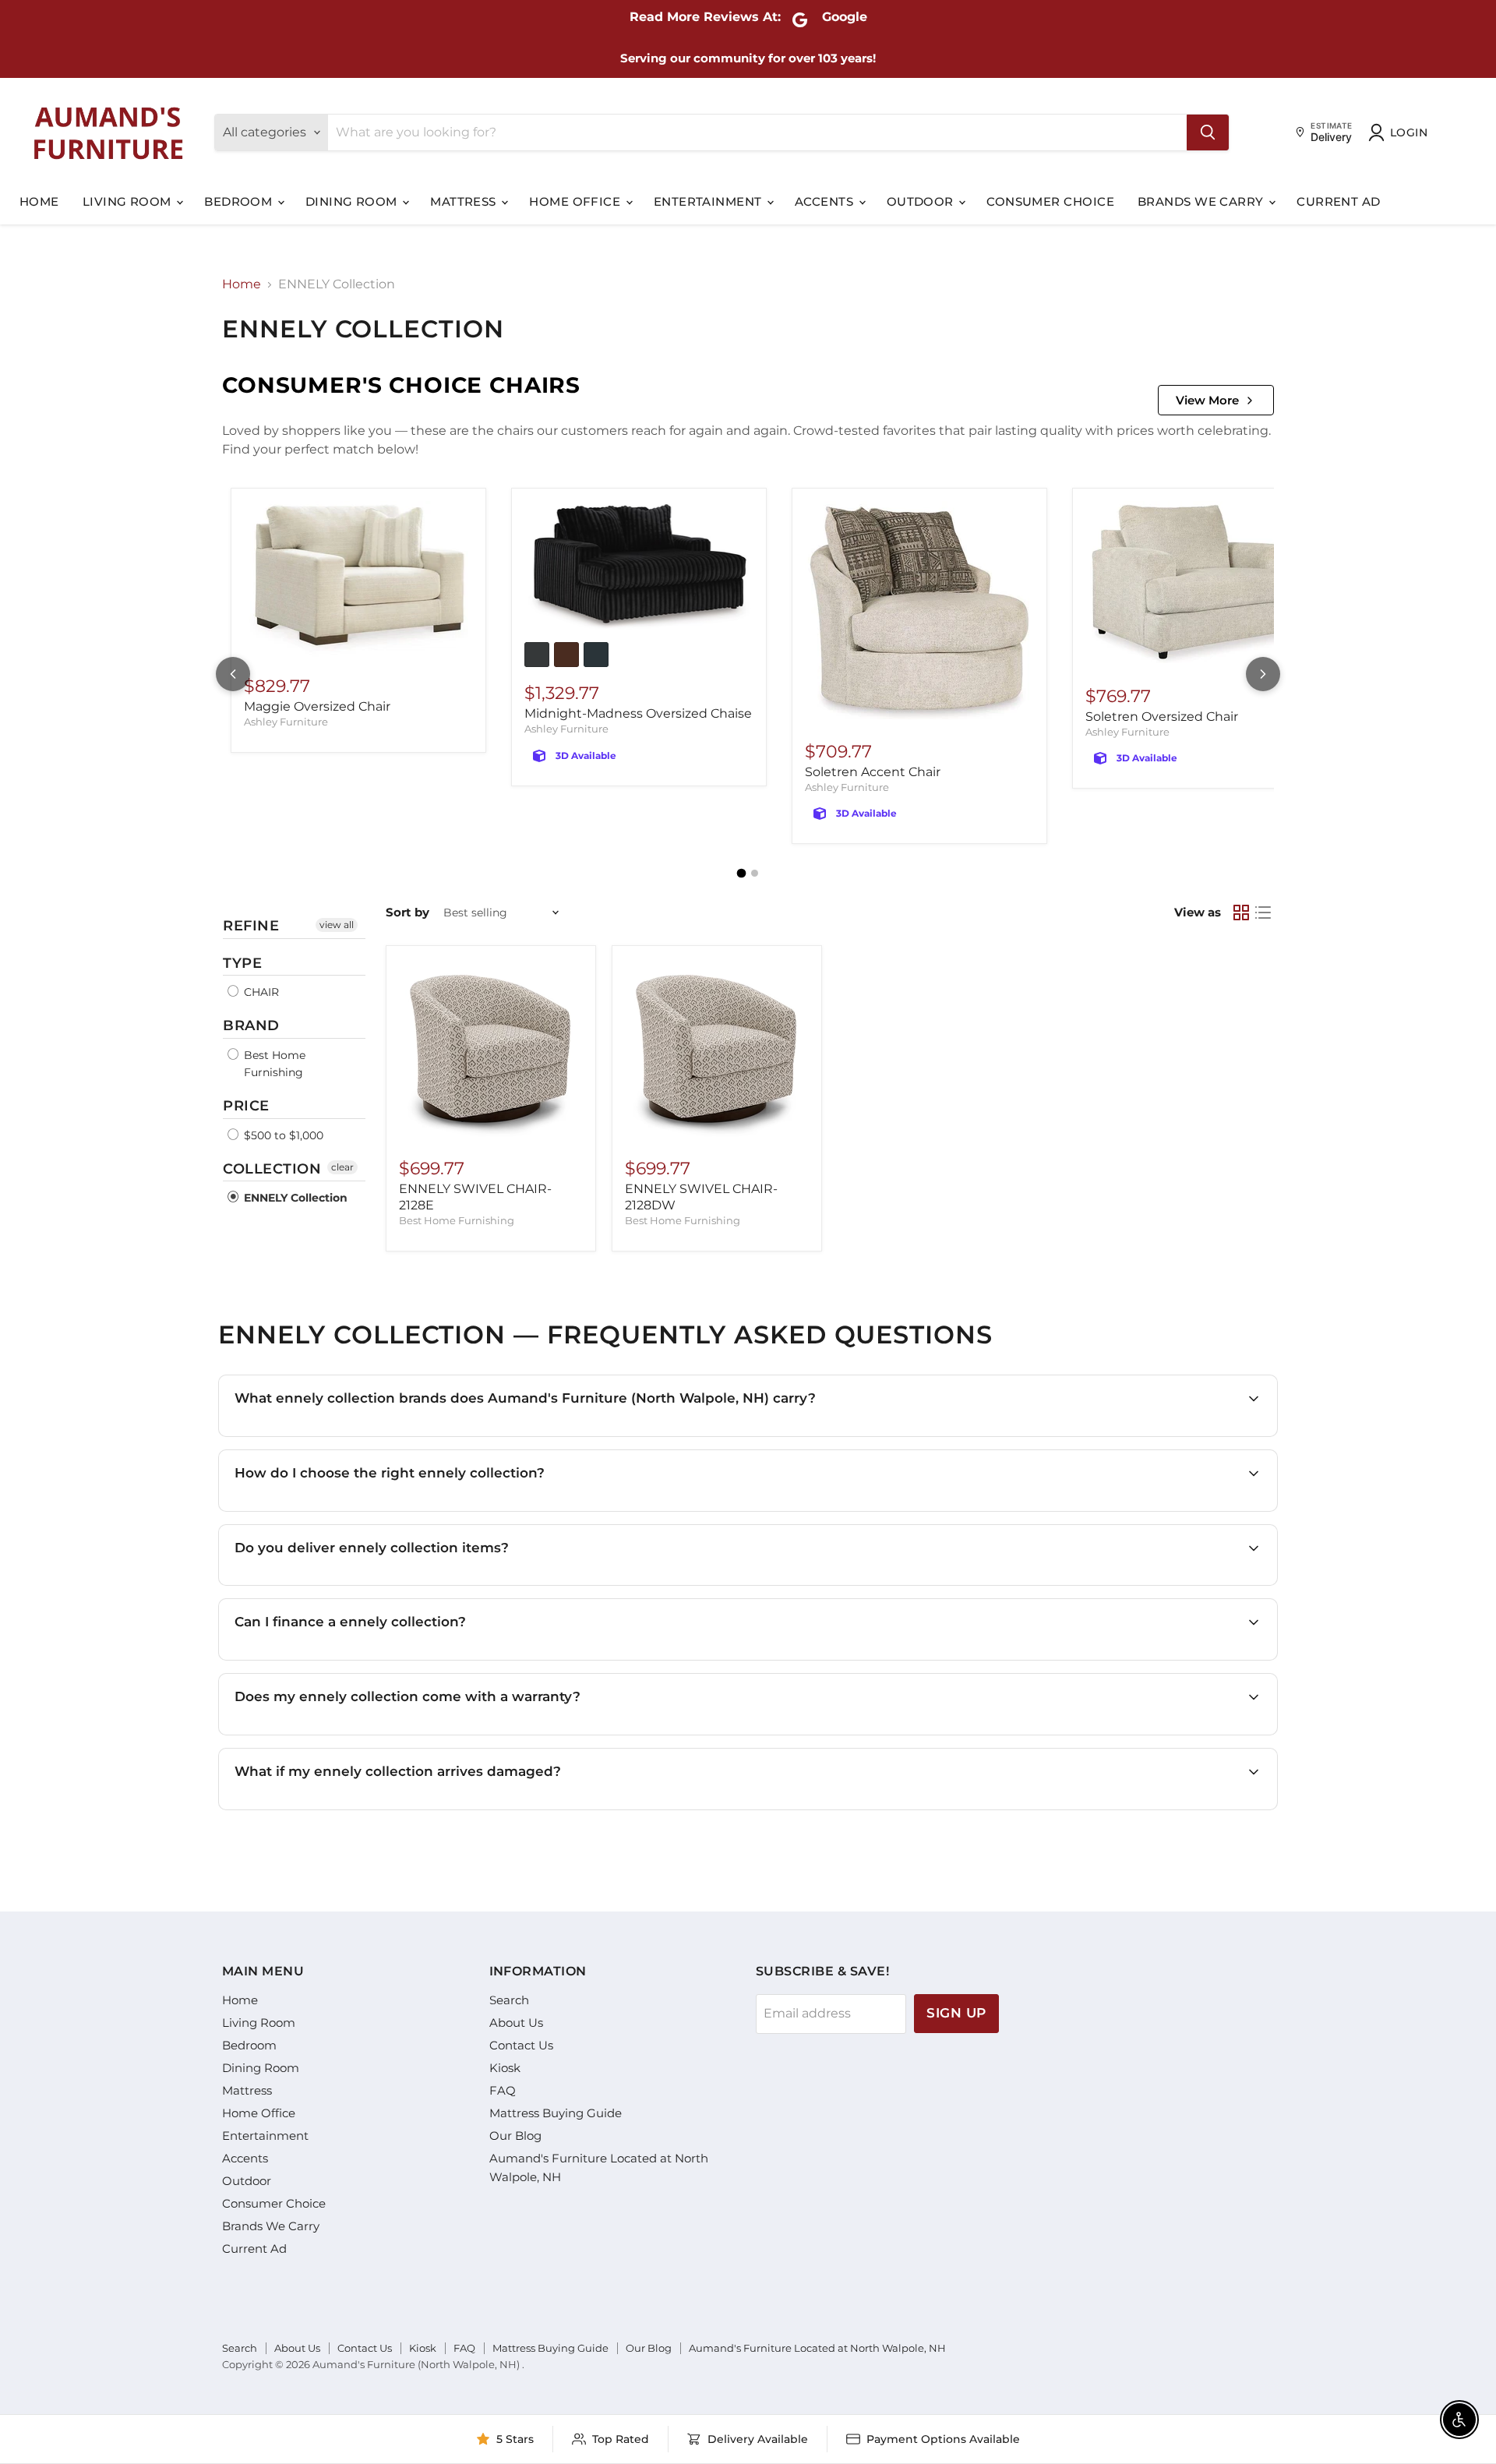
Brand (251, 1025)
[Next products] (1263, 674)
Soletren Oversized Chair (1162, 717)
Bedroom (240, 201)
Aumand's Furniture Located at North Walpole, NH (817, 2348)
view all (337, 925)
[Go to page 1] (742, 874)
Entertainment (709, 201)
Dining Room (353, 201)
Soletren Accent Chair (873, 772)
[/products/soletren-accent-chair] (919, 613)
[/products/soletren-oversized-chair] (1200, 585)
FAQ (503, 2090)
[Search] (1208, 132)
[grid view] (1241, 913)
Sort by (408, 912)
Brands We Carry (1202, 201)
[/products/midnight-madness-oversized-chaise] (639, 567)
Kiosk (505, 2068)
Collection (272, 1169)
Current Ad (1339, 201)
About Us (516, 2023)
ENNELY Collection (294, 1198)
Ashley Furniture (286, 722)
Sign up (956, 2013)
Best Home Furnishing (273, 1064)
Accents (826, 201)
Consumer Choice (1050, 201)
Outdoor (922, 201)
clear (342, 1167)
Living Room (129, 201)
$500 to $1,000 (282, 1135)
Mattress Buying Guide (556, 2113)
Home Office (576, 201)
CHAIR (260, 992)
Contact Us (521, 2045)
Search (509, 2000)
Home (39, 201)
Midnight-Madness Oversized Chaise (638, 713)
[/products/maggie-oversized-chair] (358, 581)
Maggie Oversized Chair (317, 706)
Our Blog (515, 2136)
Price (246, 1106)
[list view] (1263, 913)
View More (1207, 400)
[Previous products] (233, 674)
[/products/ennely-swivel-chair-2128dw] (717, 1050)
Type (242, 963)
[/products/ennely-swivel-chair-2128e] (491, 1050)
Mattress (465, 201)
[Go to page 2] (755, 873)
